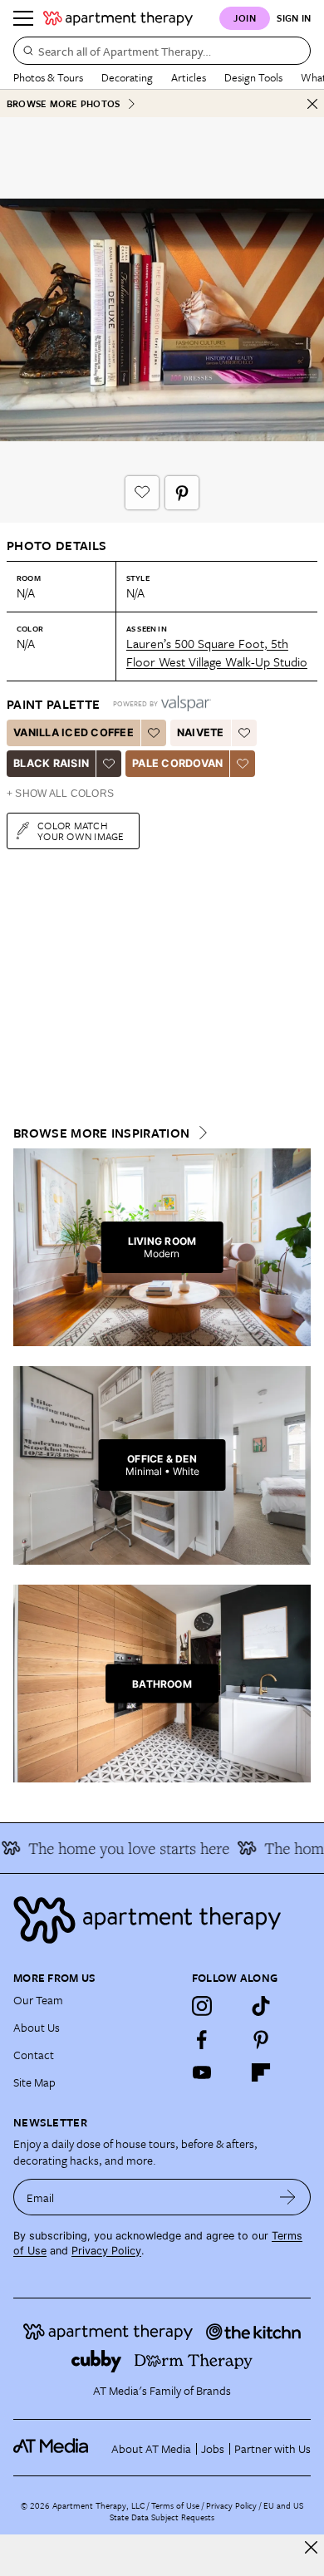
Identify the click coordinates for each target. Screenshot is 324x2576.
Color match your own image (81, 831)
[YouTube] (202, 2072)
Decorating (127, 77)
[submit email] (288, 2197)
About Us (37, 2027)
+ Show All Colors (60, 794)
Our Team (38, 2000)
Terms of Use (175, 2505)
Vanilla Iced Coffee (74, 732)
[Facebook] (202, 2039)
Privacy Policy (106, 2251)
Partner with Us (272, 2448)
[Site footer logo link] (162, 1920)
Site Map (34, 2082)
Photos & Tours (48, 77)
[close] (311, 2547)
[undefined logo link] (118, 18)
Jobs (213, 2448)
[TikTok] (261, 2006)
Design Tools (253, 77)
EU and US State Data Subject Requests (206, 2511)
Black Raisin (51, 763)
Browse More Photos (63, 103)
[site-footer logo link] (51, 2448)
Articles (189, 77)
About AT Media (151, 2448)
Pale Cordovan (177, 763)
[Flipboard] (261, 2072)
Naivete (201, 732)
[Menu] (23, 18)
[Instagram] (202, 2006)
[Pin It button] (182, 493)
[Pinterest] (261, 2039)
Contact (34, 2055)
